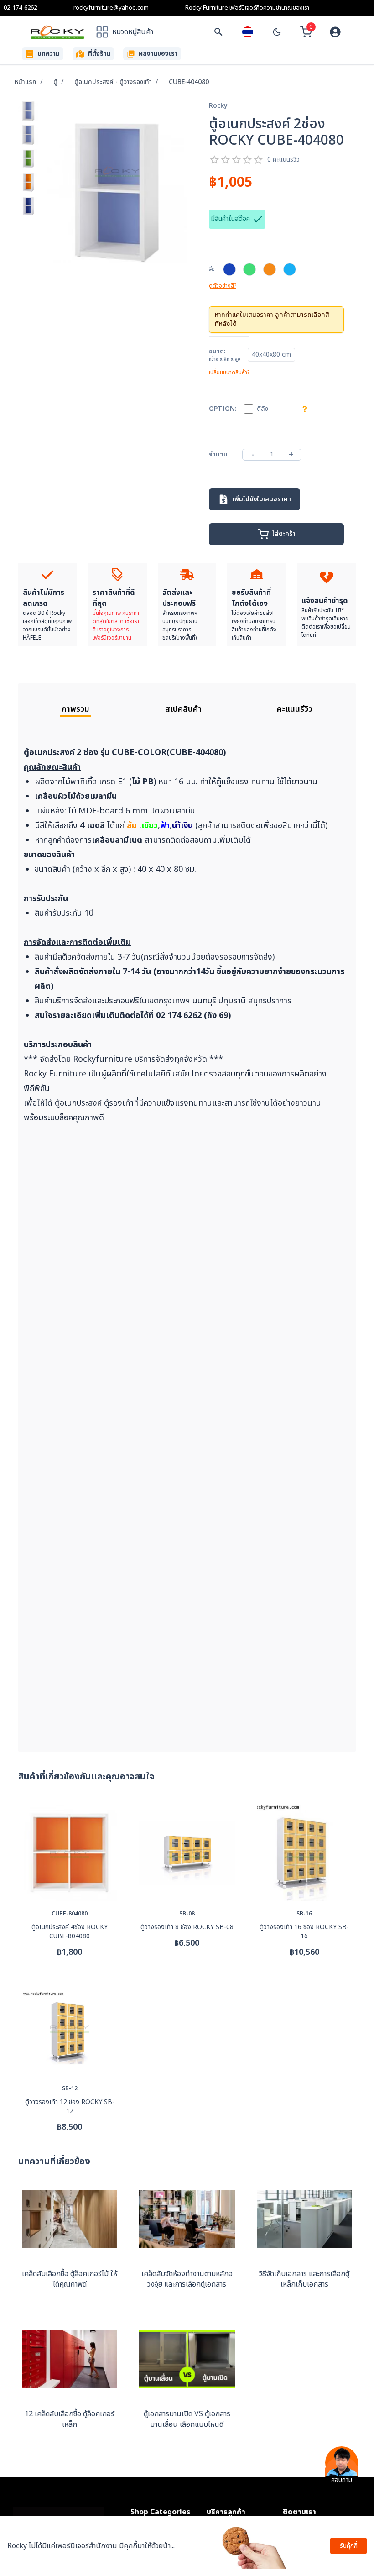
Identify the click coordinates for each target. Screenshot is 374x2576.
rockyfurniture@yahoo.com (111, 8)
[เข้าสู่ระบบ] (335, 32)
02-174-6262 (20, 8)
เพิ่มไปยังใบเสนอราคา (262, 499)
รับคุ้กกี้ (349, 2546)
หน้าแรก (26, 82)
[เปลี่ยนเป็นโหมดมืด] (277, 32)
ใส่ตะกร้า (284, 534)
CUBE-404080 (189, 82)
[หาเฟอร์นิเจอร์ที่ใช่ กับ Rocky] (218, 32)
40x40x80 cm (271, 354)
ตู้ (55, 82)
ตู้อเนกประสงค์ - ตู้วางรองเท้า (113, 82)
